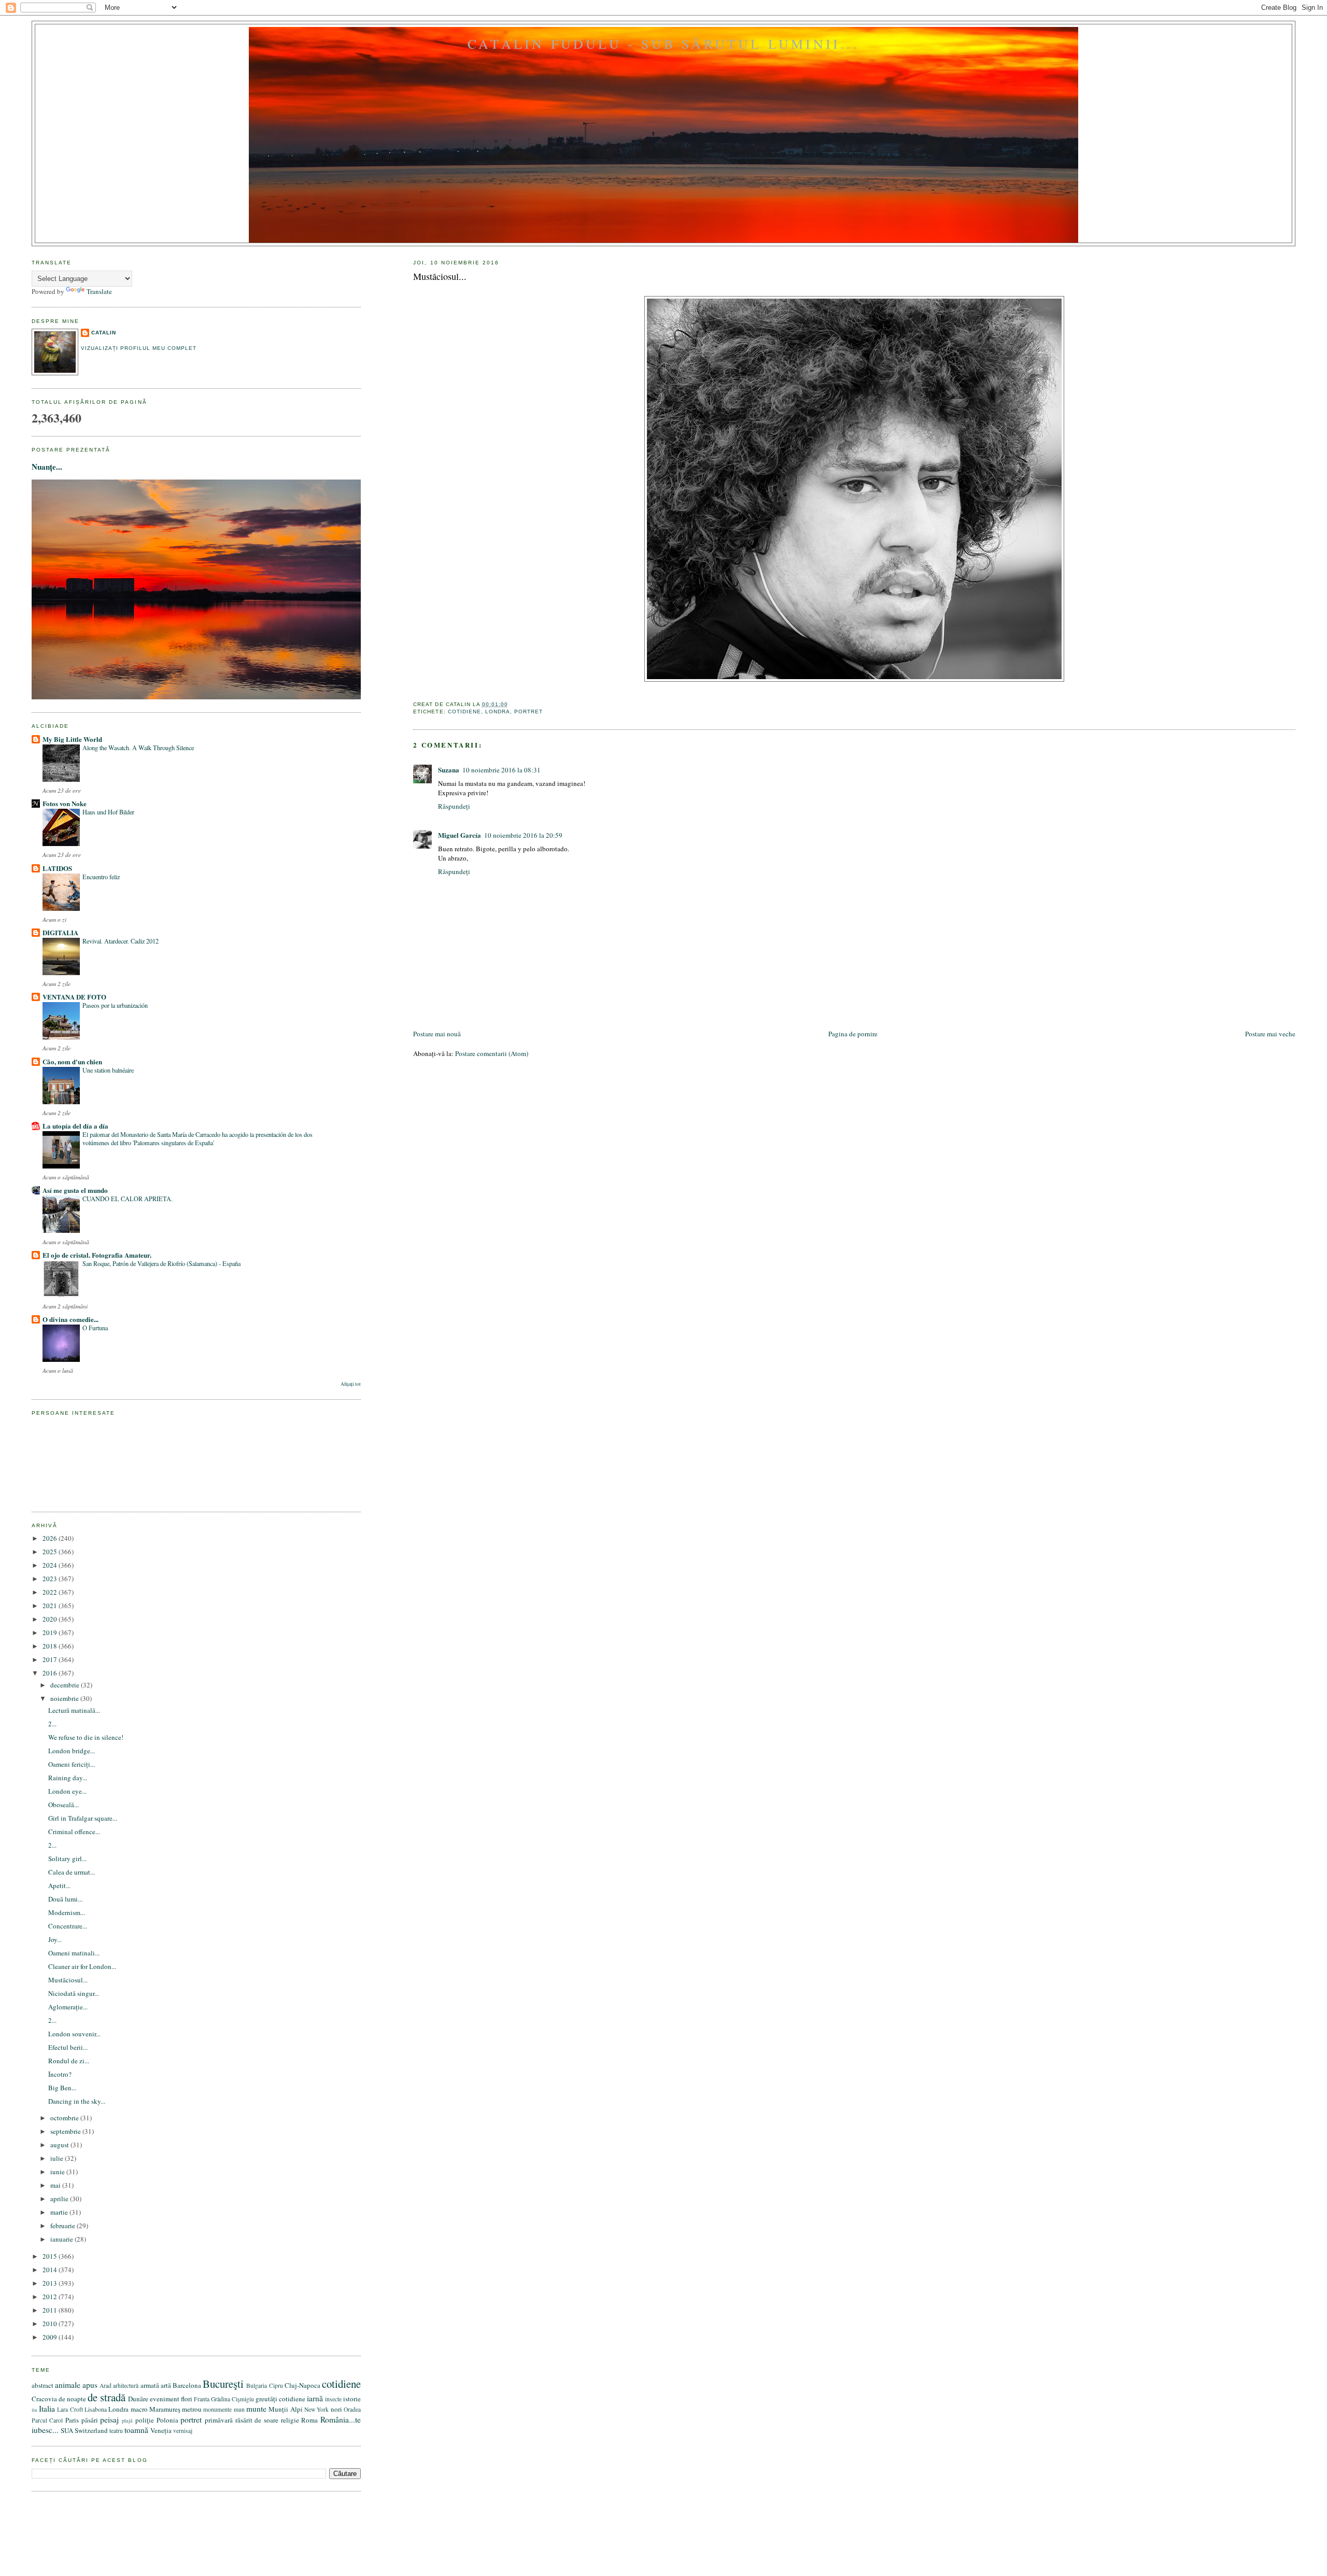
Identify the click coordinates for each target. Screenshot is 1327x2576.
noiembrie (65, 1698)
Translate (99, 291)
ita (34, 2410)
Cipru (276, 2385)
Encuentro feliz (101, 877)
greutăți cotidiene (280, 2399)
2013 (51, 2283)
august (60, 2145)
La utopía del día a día (75, 1126)
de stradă (107, 2397)
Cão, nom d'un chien (72, 1061)
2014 (51, 2270)
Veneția (161, 2430)
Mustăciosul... (440, 276)
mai (56, 2185)
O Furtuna (95, 1328)
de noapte (72, 2399)
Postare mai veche (1270, 1034)
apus (90, 2385)
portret (528, 712)
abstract (43, 2385)
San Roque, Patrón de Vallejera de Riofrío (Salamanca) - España (161, 1263)
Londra (498, 712)
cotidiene (464, 712)
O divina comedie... (70, 1319)
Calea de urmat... (72, 1872)
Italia (47, 2409)
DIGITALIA (60, 932)
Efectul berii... (68, 2047)
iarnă (315, 2398)
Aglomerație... (68, 2007)
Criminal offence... (74, 1832)
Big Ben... (62, 2088)
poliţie (145, 2420)
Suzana (449, 770)
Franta (202, 2399)
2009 (51, 2337)
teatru (116, 2431)
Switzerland (91, 2430)
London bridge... (72, 1751)
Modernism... (67, 1912)
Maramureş (165, 2409)
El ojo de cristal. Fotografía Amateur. (97, 1255)
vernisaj (183, 2431)
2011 (51, 2310)
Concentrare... (68, 1926)
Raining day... (68, 1778)
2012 (51, 2297)
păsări (90, 2420)
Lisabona (96, 2409)
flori (187, 2399)
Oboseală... (63, 1805)
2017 (51, 1659)
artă (166, 2385)
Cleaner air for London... (82, 1966)
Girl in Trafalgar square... (83, 1818)
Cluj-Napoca (302, 2385)
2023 (51, 1579)
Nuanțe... (47, 467)
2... (52, 1724)
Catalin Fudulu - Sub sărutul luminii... (663, 44)
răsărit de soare (257, 2420)
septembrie (66, 2131)
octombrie (65, 2118)
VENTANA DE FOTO (74, 997)
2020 (51, 1619)
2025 (51, 1552)
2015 (51, 2256)
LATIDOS (57, 868)
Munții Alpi (285, 2409)
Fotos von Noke (65, 803)
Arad (105, 2385)
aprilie (60, 2199)
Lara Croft (70, 2409)
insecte (333, 2399)
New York (316, 2409)
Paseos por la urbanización (115, 1005)
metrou (192, 2409)
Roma (309, 2420)
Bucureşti (223, 2384)
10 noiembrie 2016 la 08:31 (502, 770)
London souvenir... (74, 2034)
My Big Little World (72, 739)
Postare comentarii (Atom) (492, 1053)
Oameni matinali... (74, 1953)
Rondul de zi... (69, 2061)
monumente (217, 2409)
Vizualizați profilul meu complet (139, 348)
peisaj (109, 2419)
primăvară (219, 2420)
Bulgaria (257, 2385)
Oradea (352, 2409)
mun (239, 2409)
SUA (67, 2430)
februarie (63, 2226)
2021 (51, 1606)
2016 (51, 1673)
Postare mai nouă (437, 1034)
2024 (51, 1565)
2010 (51, 2324)
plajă (127, 2420)
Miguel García (460, 835)
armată (150, 2385)
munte (256, 2409)
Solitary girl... (67, 1859)
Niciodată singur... (74, 1993)
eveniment (165, 2399)
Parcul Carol (47, 2420)
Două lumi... (65, 1899)
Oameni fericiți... (72, 1764)
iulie (58, 2158)
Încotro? (60, 2074)
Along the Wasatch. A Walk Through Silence (138, 748)
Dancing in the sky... (77, 2101)
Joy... (55, 1939)
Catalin (104, 333)
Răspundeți (454, 806)
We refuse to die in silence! (86, 1737)
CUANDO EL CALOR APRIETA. (128, 1199)
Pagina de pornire (853, 1034)
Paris (72, 2420)
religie (290, 2420)
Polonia (167, 2420)
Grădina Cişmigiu (232, 2399)
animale (68, 2385)
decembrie (66, 1685)
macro (139, 2409)
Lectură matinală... (74, 1710)
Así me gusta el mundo (75, 1190)
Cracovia (44, 2399)
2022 (51, 1592)
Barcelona (187, 2385)
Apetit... (59, 1885)
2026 (51, 1538)
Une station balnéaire (108, 1070)
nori (336, 2409)
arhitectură (126, 2385)
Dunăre (138, 2399)
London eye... (67, 1791)
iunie (58, 2172)
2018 (51, 1646)
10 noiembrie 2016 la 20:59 (523, 835)
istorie (352, 2399)
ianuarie (62, 2239)
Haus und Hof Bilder (108, 812)
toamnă (136, 2430)
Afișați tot (351, 1384)
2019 (51, 1632)
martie (60, 2212)
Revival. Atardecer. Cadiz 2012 (121, 941)
